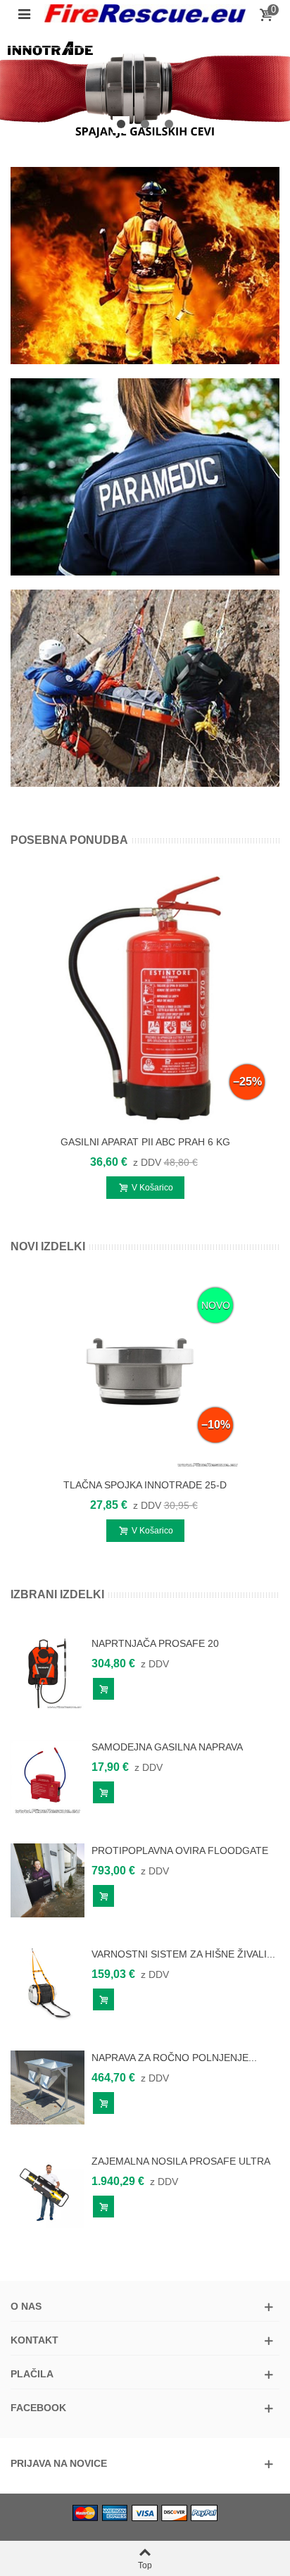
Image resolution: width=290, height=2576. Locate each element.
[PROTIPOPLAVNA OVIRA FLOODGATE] (48, 1879)
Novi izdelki (48, 1246)
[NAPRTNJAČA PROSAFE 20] (48, 1672)
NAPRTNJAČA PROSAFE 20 (155, 1643)
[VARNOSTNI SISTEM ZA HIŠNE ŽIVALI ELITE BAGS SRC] (48, 1983)
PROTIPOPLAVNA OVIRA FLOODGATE (180, 1850)
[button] (121, 125)
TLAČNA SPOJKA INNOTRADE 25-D (145, 1485)
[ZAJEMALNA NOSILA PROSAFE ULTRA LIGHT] (48, 2190)
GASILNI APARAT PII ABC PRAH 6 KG (145, 1142)
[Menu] (24, 13)
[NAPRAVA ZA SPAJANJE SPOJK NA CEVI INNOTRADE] (145, 88)
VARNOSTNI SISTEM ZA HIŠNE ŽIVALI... (183, 1954)
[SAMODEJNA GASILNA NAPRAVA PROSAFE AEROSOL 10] (48, 1776)
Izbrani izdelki (57, 1594)
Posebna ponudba (69, 840)
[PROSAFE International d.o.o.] (145, 14)
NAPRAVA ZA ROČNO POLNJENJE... (174, 2058)
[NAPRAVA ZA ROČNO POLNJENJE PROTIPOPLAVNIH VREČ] (48, 2086)
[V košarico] (103, 1689)
